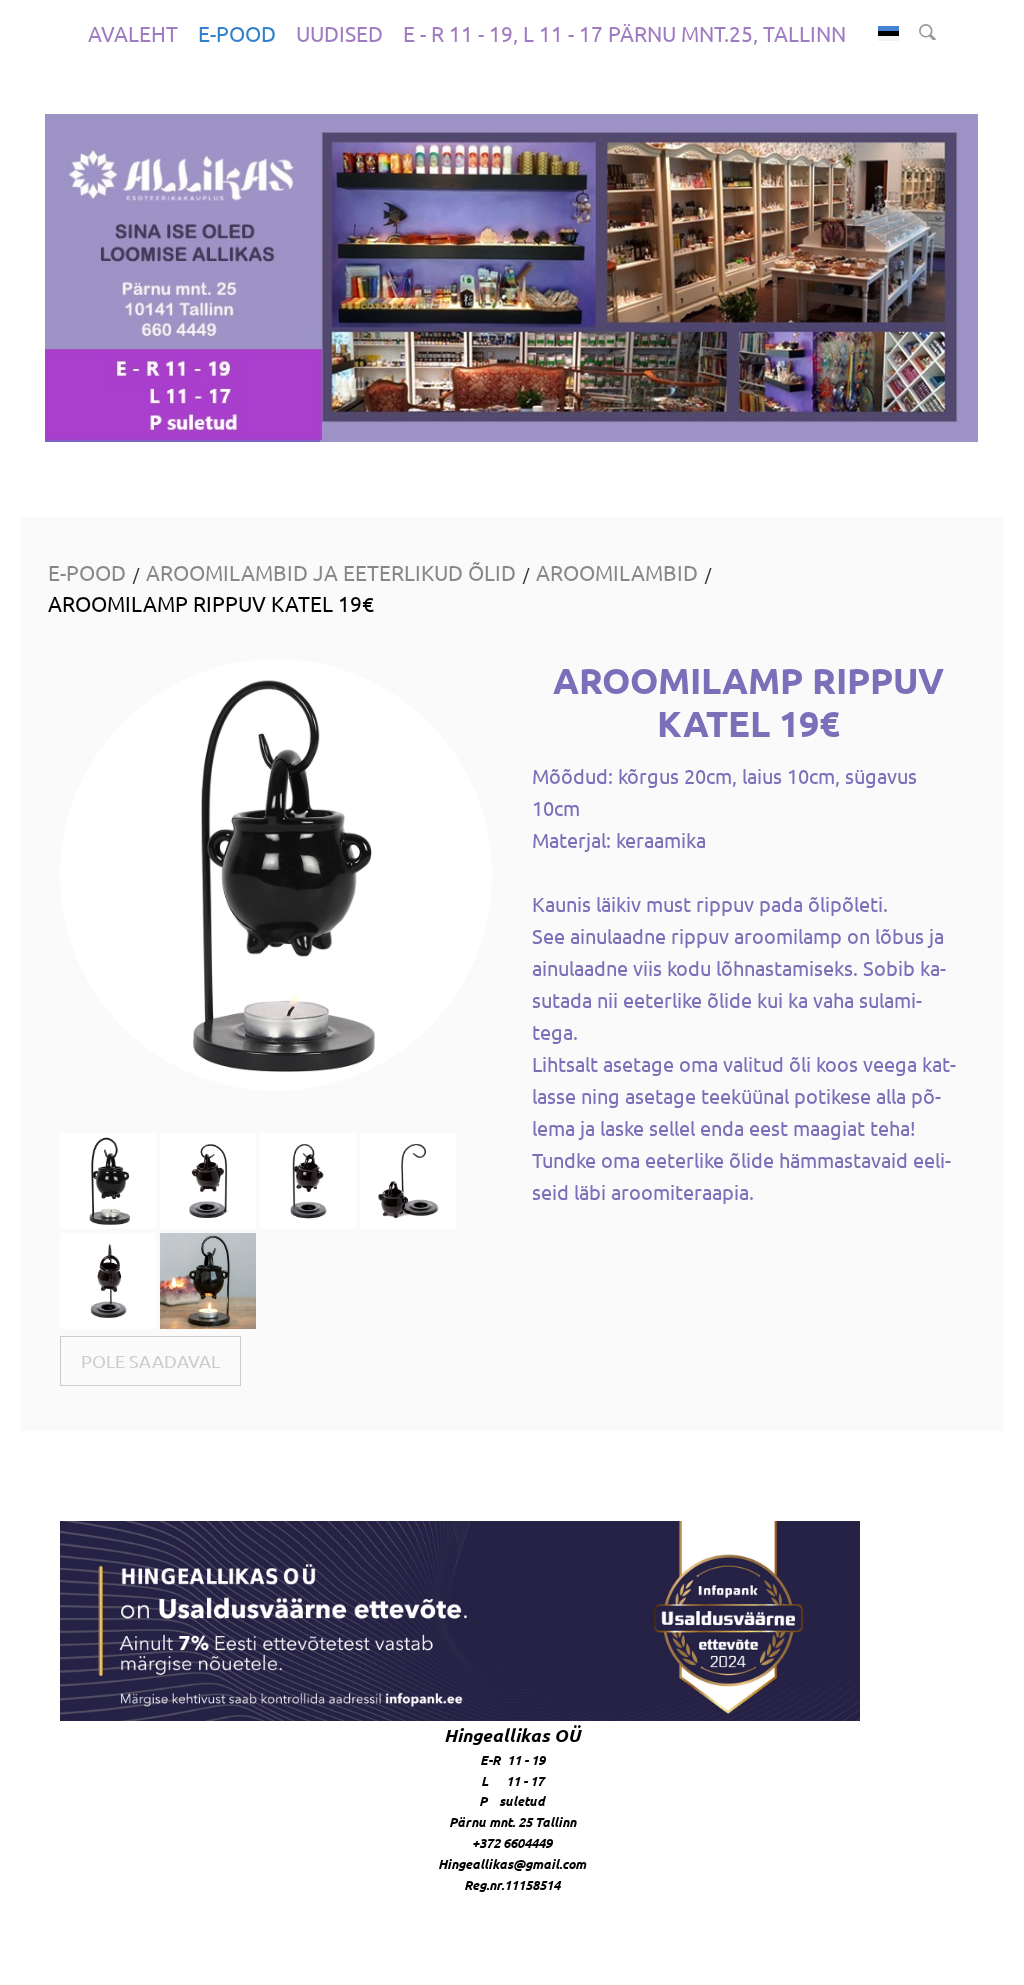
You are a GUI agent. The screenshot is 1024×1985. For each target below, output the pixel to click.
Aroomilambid (617, 572)
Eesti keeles (888, 33)
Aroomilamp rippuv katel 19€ (211, 603)
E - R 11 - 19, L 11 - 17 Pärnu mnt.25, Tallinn (624, 33)
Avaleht (133, 33)
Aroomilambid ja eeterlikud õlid (331, 572)
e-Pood (237, 33)
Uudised (339, 33)
